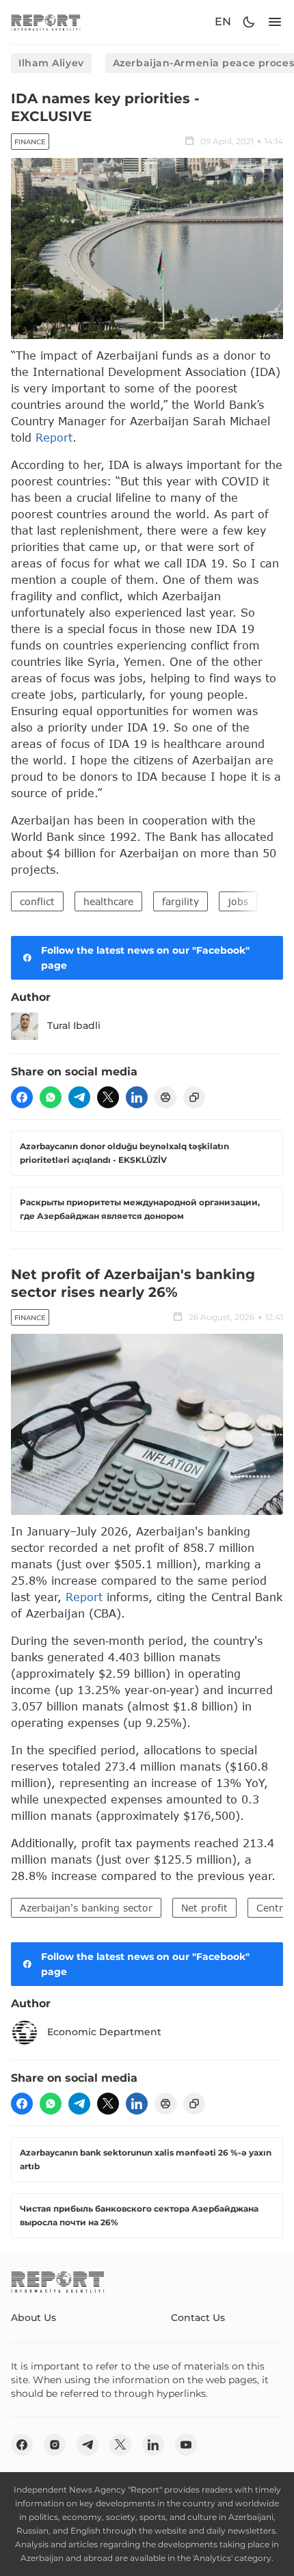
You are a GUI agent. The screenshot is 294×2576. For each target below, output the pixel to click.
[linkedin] (137, 1097)
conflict (37, 901)
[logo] (46, 22)
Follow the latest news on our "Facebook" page (145, 958)
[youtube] (186, 2445)
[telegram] (79, 1097)
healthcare (108, 901)
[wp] (51, 1097)
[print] (165, 1097)
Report (54, 437)
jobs (238, 901)
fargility (181, 901)
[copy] (194, 1097)
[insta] (55, 2445)
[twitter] (108, 1097)
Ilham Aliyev (51, 63)
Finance (30, 142)
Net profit (204, 1908)
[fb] (22, 1097)
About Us (34, 2318)
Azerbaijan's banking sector (86, 1908)
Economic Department (104, 2032)
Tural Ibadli (74, 1025)
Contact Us (198, 2318)
